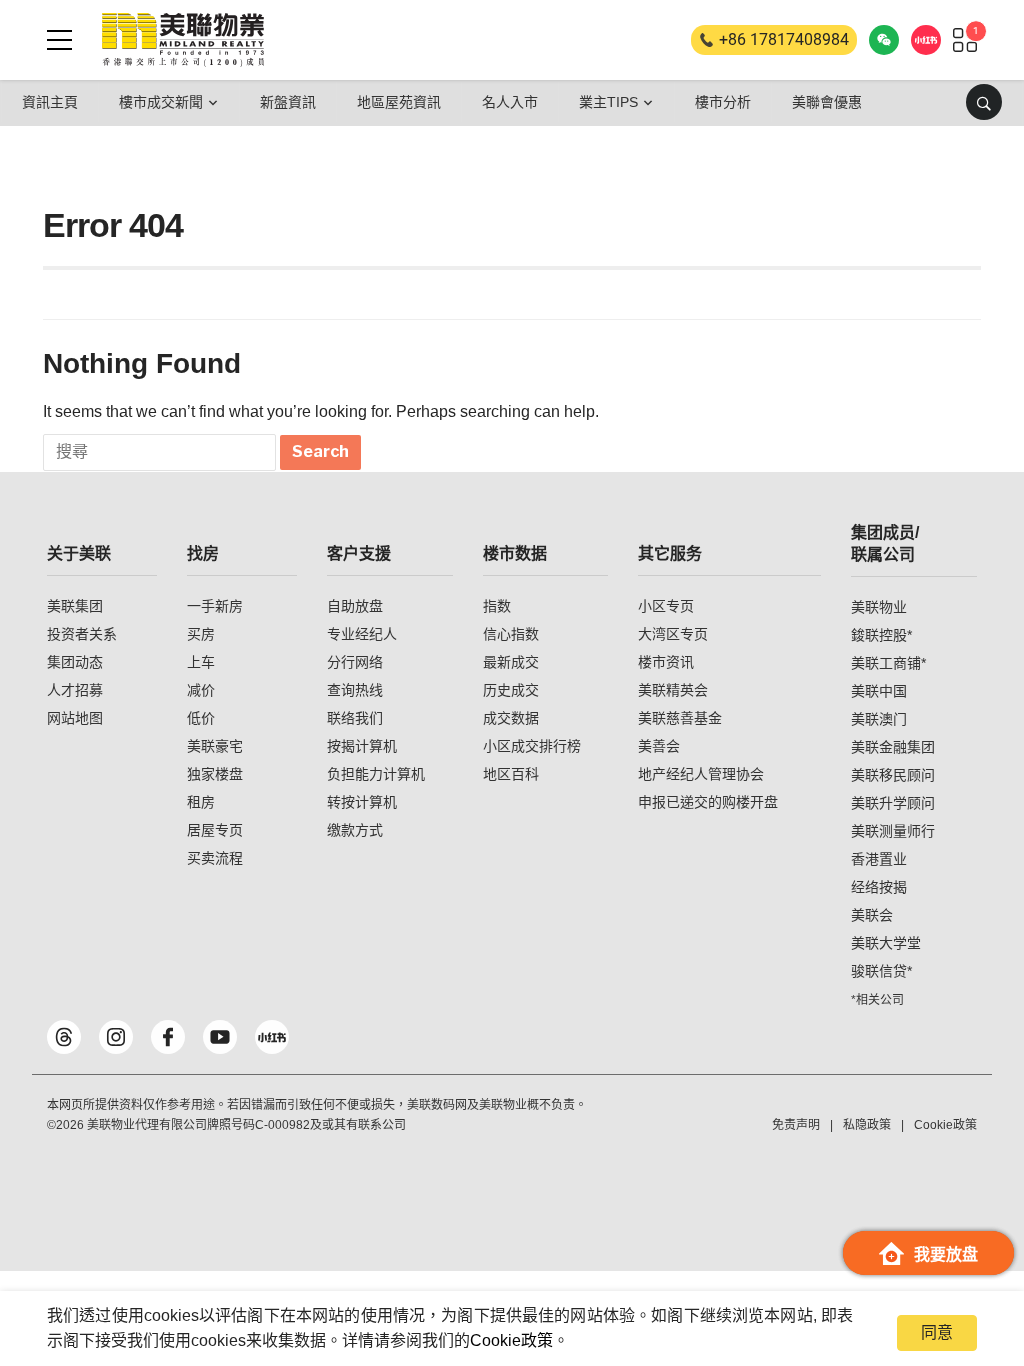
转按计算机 (362, 802)
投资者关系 (82, 634)
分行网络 (355, 662)
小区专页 (666, 606)
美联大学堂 (886, 943)
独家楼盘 (215, 774)
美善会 (659, 746)
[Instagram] (116, 1037)
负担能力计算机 (376, 774)
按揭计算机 (362, 746)
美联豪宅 (215, 746)
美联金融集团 (893, 747)
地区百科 (511, 774)
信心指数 (511, 634)
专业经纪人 (362, 634)
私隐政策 (867, 1125)
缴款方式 (355, 830)
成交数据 (511, 718)
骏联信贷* (881, 971)
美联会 (872, 915)
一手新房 (215, 606)
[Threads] (64, 1037)
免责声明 (796, 1125)
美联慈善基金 (680, 718)
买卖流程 (215, 858)
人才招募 (75, 690)
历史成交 (511, 690)
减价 (201, 690)
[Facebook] (168, 1037)
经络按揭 (879, 887)
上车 (201, 662)
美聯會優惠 (827, 102)
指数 (497, 606)
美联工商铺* (888, 663)
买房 (201, 634)
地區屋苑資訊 (399, 102)
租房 (201, 802)
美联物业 (879, 607)
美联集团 (75, 606)
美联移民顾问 (893, 775)
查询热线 (355, 690)
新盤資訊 (288, 102)
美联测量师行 (893, 831)
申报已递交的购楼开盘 (708, 802)
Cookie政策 (511, 1340)
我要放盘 (946, 1254)
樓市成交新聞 (161, 102)
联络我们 (355, 718)
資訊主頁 (50, 102)
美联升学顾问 (893, 803)
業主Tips (608, 102)
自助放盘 (355, 606)
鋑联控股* (881, 635)
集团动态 (75, 662)
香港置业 (879, 859)
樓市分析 (723, 102)
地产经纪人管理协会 (701, 774)
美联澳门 (879, 719)
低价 (201, 718)
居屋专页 (215, 830)
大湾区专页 (673, 634)
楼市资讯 (666, 662)
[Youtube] (220, 1037)
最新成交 (511, 662)
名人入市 (510, 102)
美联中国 (879, 691)
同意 (937, 1332)
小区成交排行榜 (532, 746)
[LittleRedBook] (272, 1037)
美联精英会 (673, 690)
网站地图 (75, 718)
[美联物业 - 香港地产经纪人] (183, 40)
